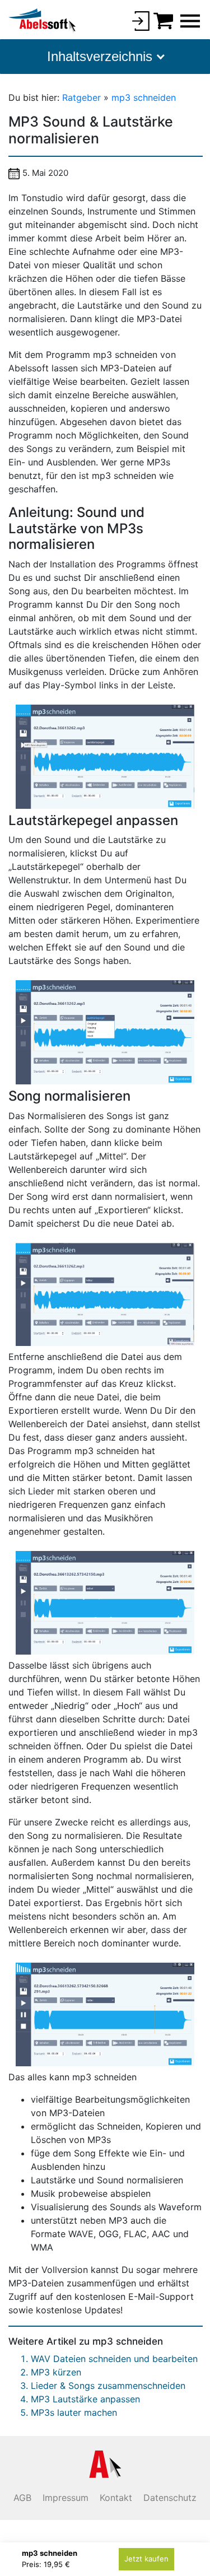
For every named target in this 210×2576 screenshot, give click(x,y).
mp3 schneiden (144, 97)
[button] (105, 57)
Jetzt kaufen (146, 2559)
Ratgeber (83, 97)
